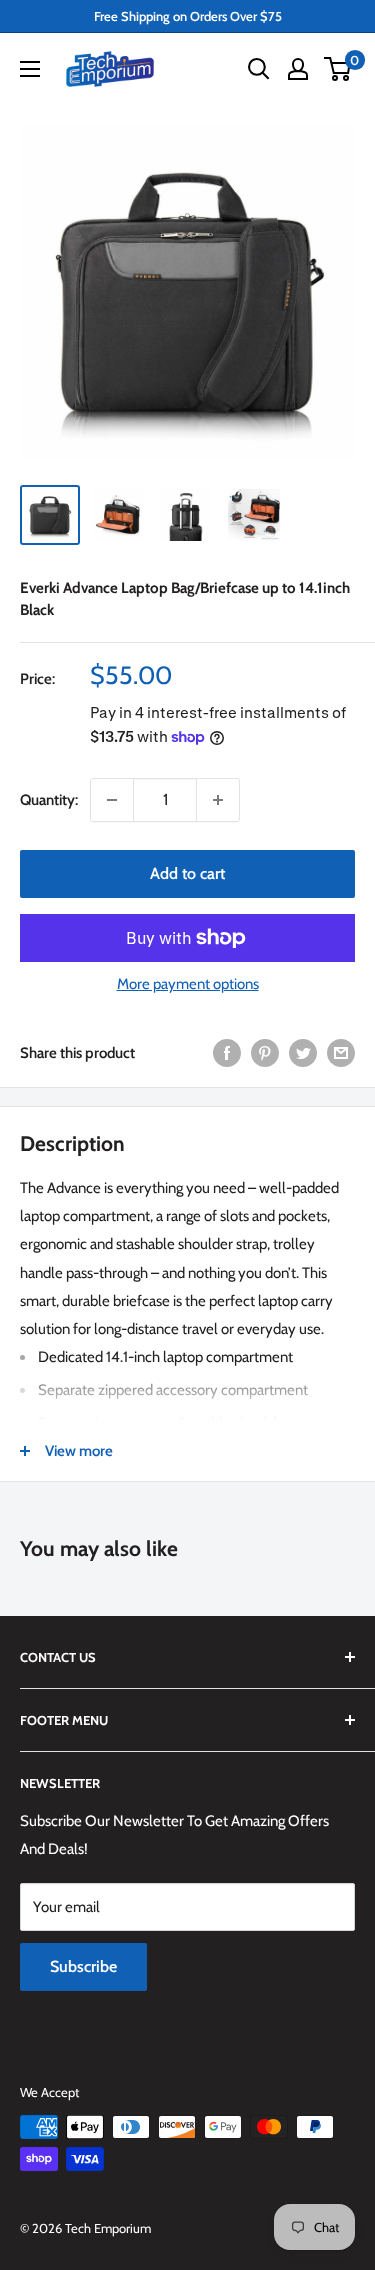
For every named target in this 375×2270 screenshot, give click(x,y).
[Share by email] (341, 1052)
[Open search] (259, 69)
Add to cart (187, 873)
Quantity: (49, 800)
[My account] (298, 69)
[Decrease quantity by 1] (112, 800)
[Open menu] (30, 69)
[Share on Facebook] (227, 1052)
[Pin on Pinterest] (265, 1052)
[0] (338, 69)
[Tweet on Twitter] (303, 1052)
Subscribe (83, 1966)
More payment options (188, 984)
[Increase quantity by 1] (218, 800)
